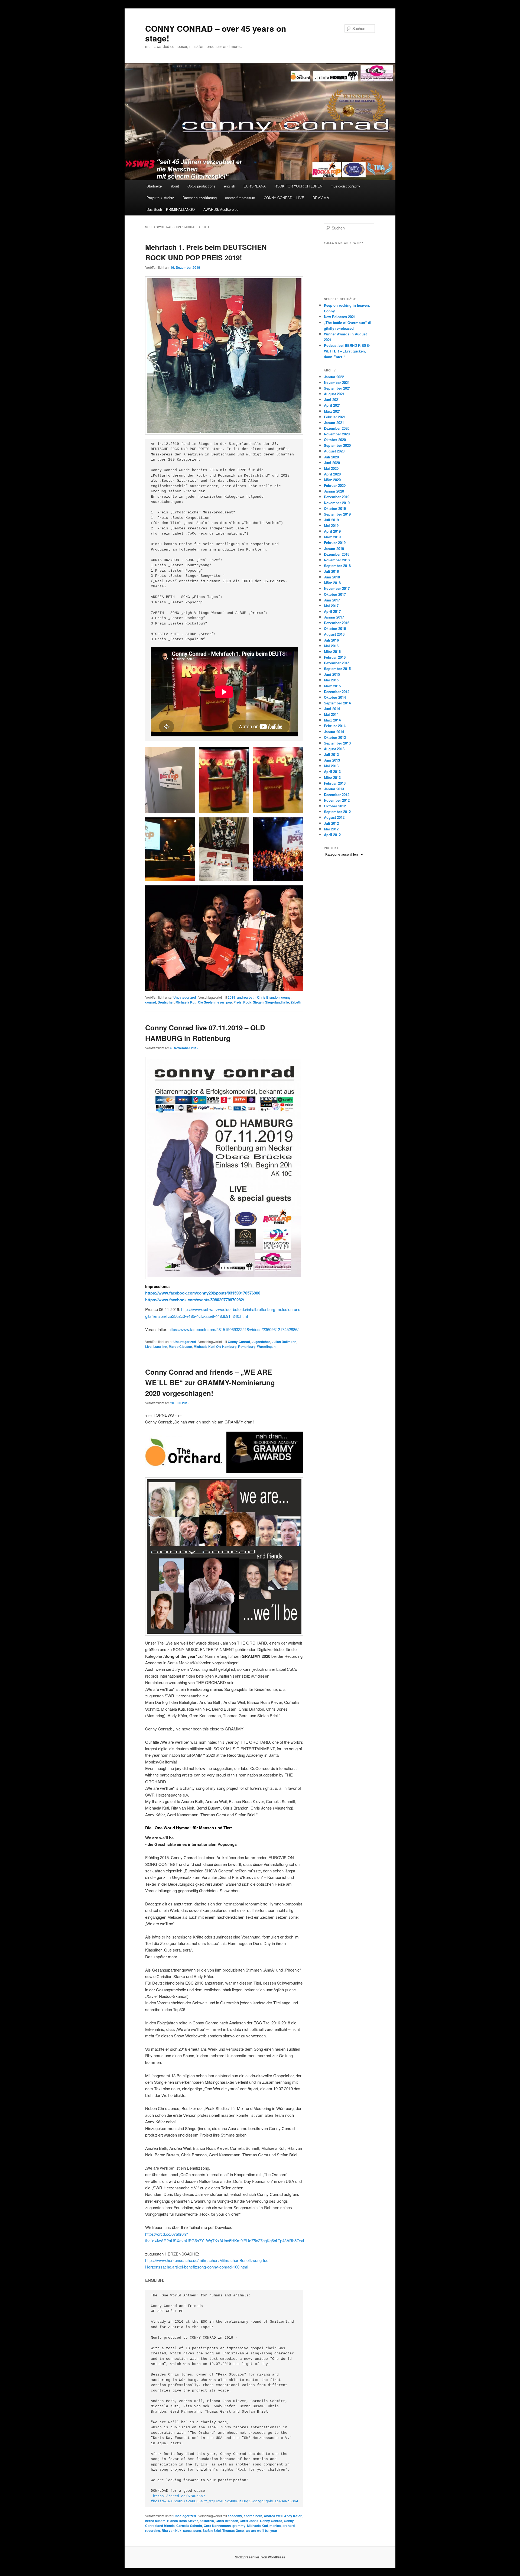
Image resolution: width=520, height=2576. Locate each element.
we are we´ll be (257, 2530)
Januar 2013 (334, 789)
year (274, 2530)
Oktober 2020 (335, 440)
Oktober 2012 (335, 806)
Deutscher (166, 1002)
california (207, 2521)
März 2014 (332, 720)
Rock (247, 1002)
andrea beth (246, 997)
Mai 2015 (331, 680)
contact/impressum (240, 198)
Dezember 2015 (337, 663)
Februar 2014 (335, 726)
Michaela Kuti (186, 1002)
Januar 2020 (334, 491)
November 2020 (337, 434)
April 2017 (332, 611)
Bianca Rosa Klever (183, 2521)
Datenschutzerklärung (200, 198)
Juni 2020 (332, 463)
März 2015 (332, 686)
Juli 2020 (331, 457)
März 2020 (332, 480)
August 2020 (334, 451)
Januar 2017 (334, 617)
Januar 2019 (334, 548)
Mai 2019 (331, 525)
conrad (151, 1002)
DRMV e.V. (321, 198)
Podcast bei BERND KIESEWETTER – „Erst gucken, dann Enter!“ (347, 351)
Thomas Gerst (233, 2530)
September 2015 (337, 669)
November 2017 (337, 588)
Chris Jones (249, 2521)
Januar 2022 (334, 377)
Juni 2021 (332, 399)
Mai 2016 (331, 646)
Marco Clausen (180, 1347)
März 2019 (332, 537)
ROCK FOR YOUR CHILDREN (298, 186)
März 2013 (332, 777)
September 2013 (337, 743)
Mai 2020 (331, 468)
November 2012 (337, 800)
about (175, 186)
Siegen (258, 1002)
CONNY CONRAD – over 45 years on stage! (216, 33)
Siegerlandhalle (277, 1002)
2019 (232, 997)
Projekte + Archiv (160, 198)
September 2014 (337, 703)
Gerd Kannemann (217, 2526)
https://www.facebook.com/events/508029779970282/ (195, 1300)
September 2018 (337, 566)
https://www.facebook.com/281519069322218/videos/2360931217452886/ (233, 1329)
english (230, 186)
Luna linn (160, 1347)
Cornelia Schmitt (189, 2526)
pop (229, 1002)
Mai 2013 (331, 766)
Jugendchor (261, 1342)
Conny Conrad (239, 1342)
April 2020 (332, 474)
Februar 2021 (335, 417)
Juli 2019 (331, 520)
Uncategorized (185, 997)
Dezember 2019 (337, 497)
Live (148, 1347)
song (197, 2530)
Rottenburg (247, 1347)
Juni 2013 (332, 760)
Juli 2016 (331, 640)
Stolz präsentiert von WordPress (260, 2557)
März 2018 (332, 583)
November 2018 (337, 560)
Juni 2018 (332, 577)
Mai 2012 (331, 829)
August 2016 (334, 634)
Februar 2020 (335, 485)
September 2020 (337, 445)
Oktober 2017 (335, 594)
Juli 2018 (331, 571)
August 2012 (334, 817)
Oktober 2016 (335, 628)
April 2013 (332, 771)
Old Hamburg (226, 1347)
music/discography (345, 186)
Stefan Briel (212, 2530)
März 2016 (332, 651)
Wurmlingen (266, 1347)
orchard (289, 2526)
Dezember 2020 (337, 428)
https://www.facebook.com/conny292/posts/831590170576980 (203, 1293)
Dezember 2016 (337, 623)
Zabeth (296, 1002)
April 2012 (332, 835)
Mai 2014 (331, 714)
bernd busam (155, 2521)
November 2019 (337, 503)
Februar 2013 (335, 783)
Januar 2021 (334, 423)
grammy (239, 2526)
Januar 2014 (334, 732)
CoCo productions (201, 186)
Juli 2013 (331, 754)
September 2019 (337, 514)
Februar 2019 (335, 543)
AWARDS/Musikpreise (221, 209)
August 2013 (334, 749)
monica (275, 2526)
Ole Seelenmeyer (211, 1002)
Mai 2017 (331, 606)
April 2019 (332, 531)
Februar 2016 (335, 657)
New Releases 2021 (340, 317)
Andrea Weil (273, 2516)
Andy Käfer (293, 2516)
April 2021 (332, 405)
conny (286, 997)
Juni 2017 (332, 600)
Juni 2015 (332, 674)
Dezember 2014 (337, 692)
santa (187, 2530)
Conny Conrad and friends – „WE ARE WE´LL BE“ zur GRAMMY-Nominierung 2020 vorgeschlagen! (210, 1382)
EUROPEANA (255, 186)
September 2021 (337, 388)
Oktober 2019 (335, 508)
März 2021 (332, 411)
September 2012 (337, 812)
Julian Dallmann (284, 1342)
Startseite (154, 186)
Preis (238, 1002)
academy (235, 2516)
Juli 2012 (331, 823)
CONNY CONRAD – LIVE (284, 198)
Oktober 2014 (335, 697)
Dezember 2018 (337, 554)
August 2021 (334, 394)
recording (153, 2530)
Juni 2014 (332, 709)
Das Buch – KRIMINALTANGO (171, 209)
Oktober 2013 (335, 737)
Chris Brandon (268, 997)
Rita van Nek (172, 2530)
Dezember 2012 (337, 795)
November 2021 (337, 382)
